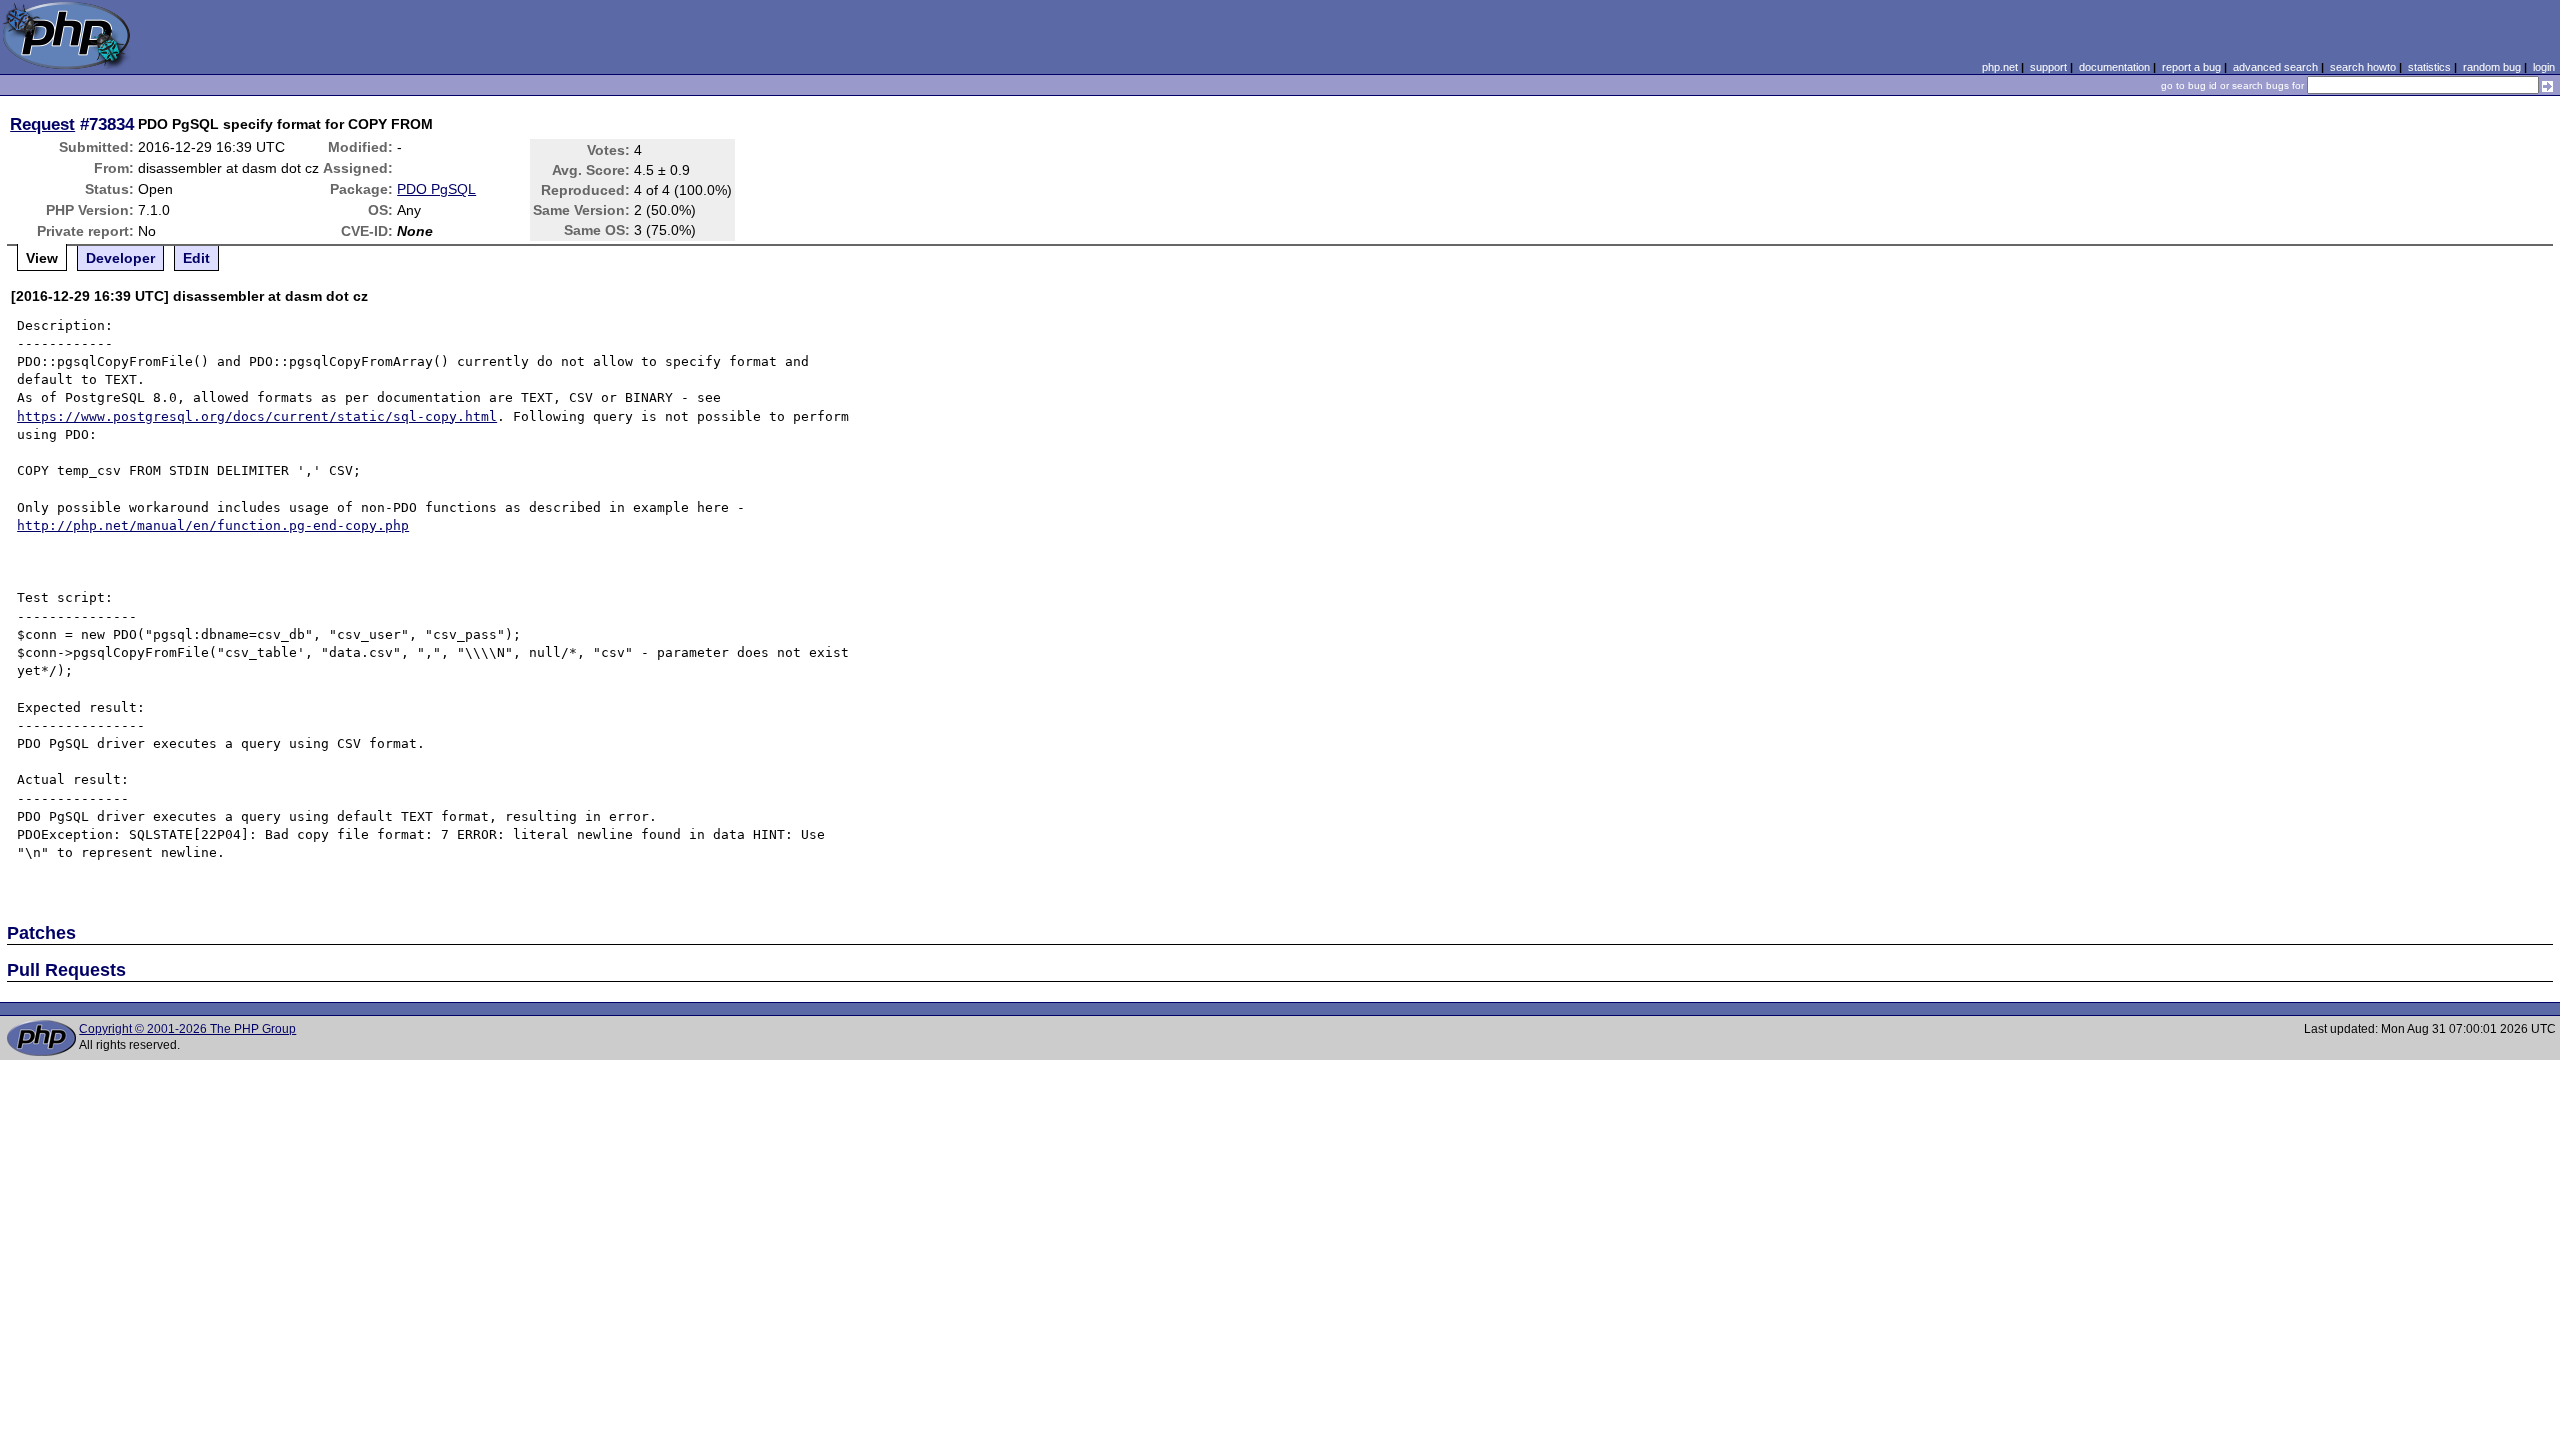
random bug (2492, 67)
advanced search (2275, 67)
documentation (2114, 67)
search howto (2363, 67)
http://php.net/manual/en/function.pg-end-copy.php (213, 525)
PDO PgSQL (436, 189)
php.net (2000, 67)
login (2544, 67)
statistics (2429, 67)
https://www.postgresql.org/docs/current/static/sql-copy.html (257, 416)
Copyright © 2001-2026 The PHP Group (187, 1029)
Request (42, 124)
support (2048, 67)
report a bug (2191, 67)
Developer (120, 258)
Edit (196, 258)
